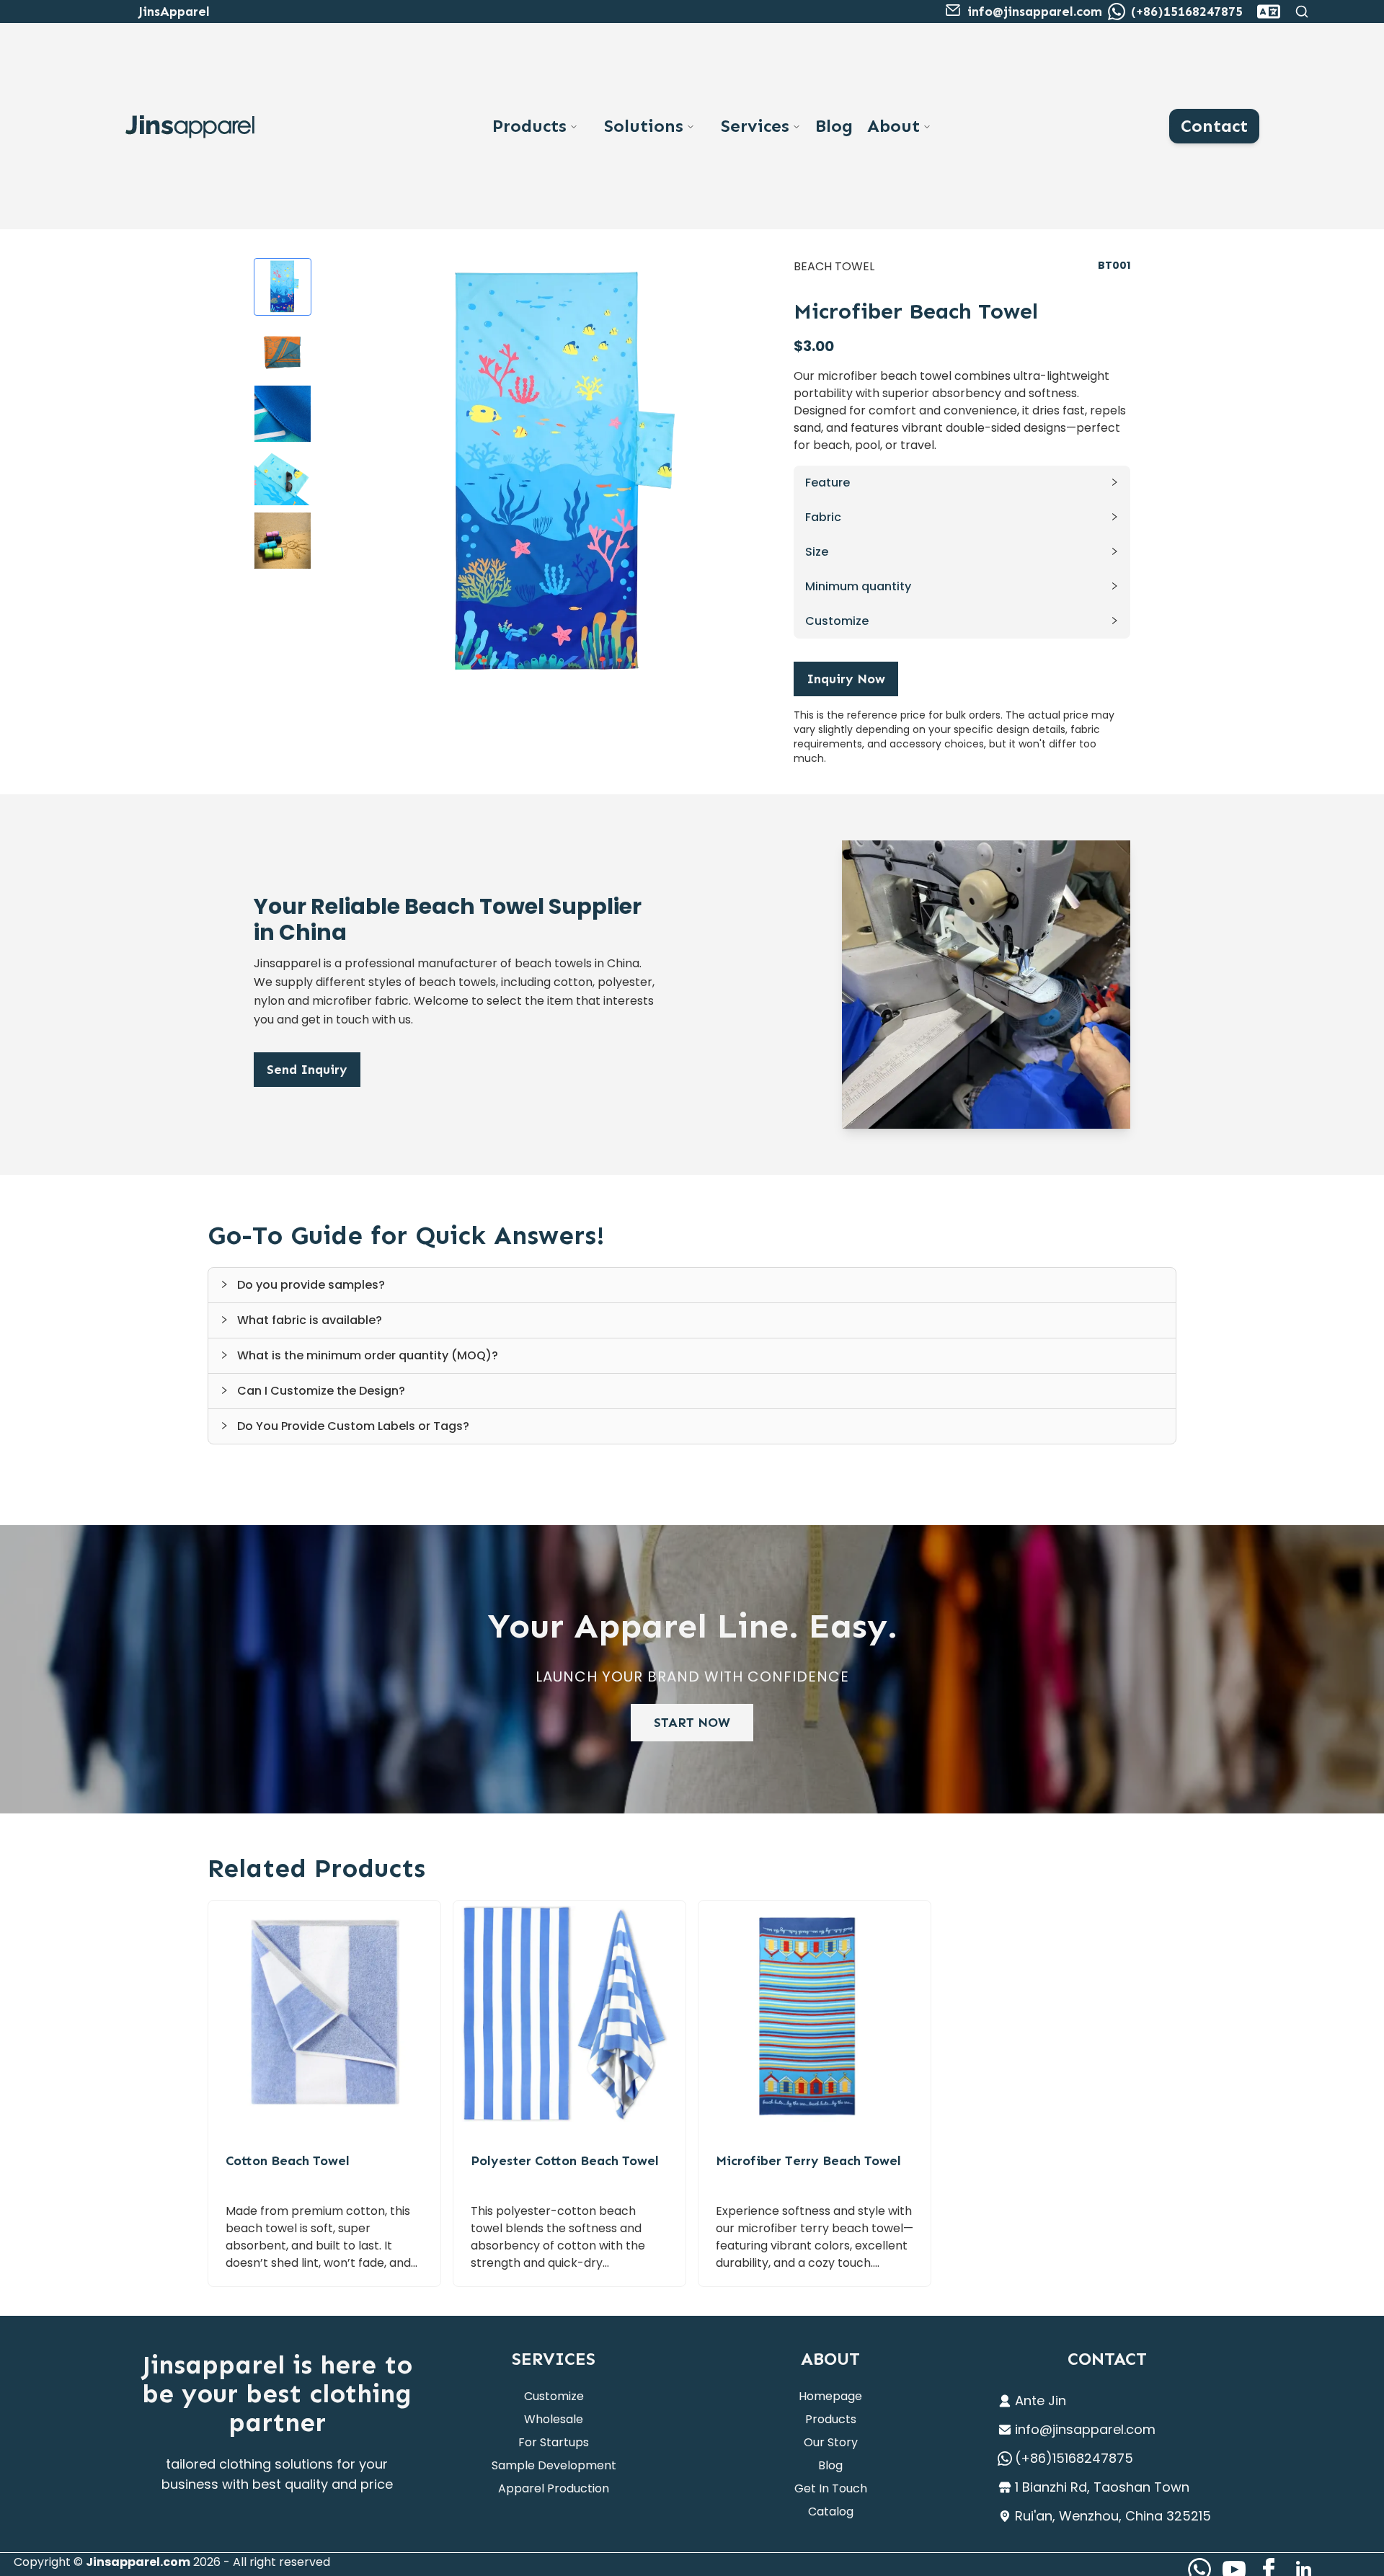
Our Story (831, 2442)
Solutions (644, 126)
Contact (1214, 126)
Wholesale (554, 2419)
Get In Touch (831, 2488)
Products (529, 126)
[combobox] (1269, 12)
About (893, 126)
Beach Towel (834, 266)
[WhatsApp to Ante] (1117, 12)
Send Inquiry (307, 1070)
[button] (962, 483)
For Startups (554, 2442)
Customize (554, 2396)
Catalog (831, 2511)
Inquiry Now (846, 679)
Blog (834, 126)
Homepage (830, 2396)
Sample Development (554, 2465)
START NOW (692, 1723)
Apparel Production (554, 2488)
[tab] (692, 1285)
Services (755, 126)
